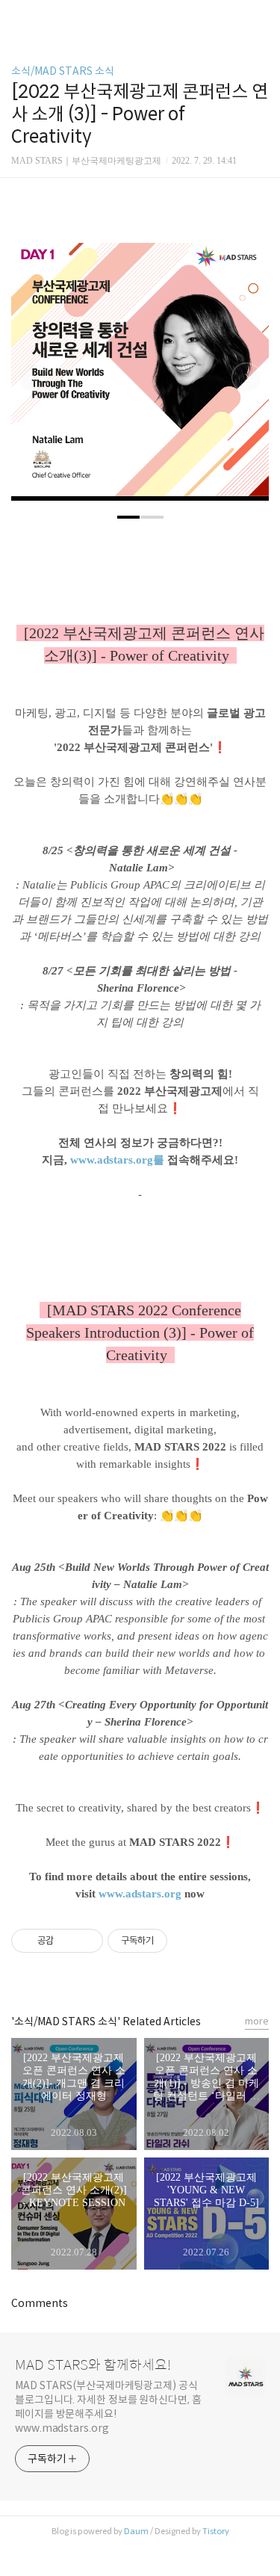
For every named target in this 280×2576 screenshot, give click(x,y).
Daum (136, 2531)
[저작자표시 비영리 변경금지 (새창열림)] (187, 1941)
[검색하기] (261, 17)
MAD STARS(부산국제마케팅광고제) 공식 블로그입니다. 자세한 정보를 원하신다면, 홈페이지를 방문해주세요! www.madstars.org (108, 2407)
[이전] (34, 380)
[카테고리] (18, 17)
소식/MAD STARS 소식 (63, 71)
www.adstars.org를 (117, 1160)
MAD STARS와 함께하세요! (93, 2365)
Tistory (216, 2531)
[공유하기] (68, 1941)
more (257, 2021)
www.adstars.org (140, 1894)
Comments (40, 2303)
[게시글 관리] (86, 1941)
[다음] (246, 380)
